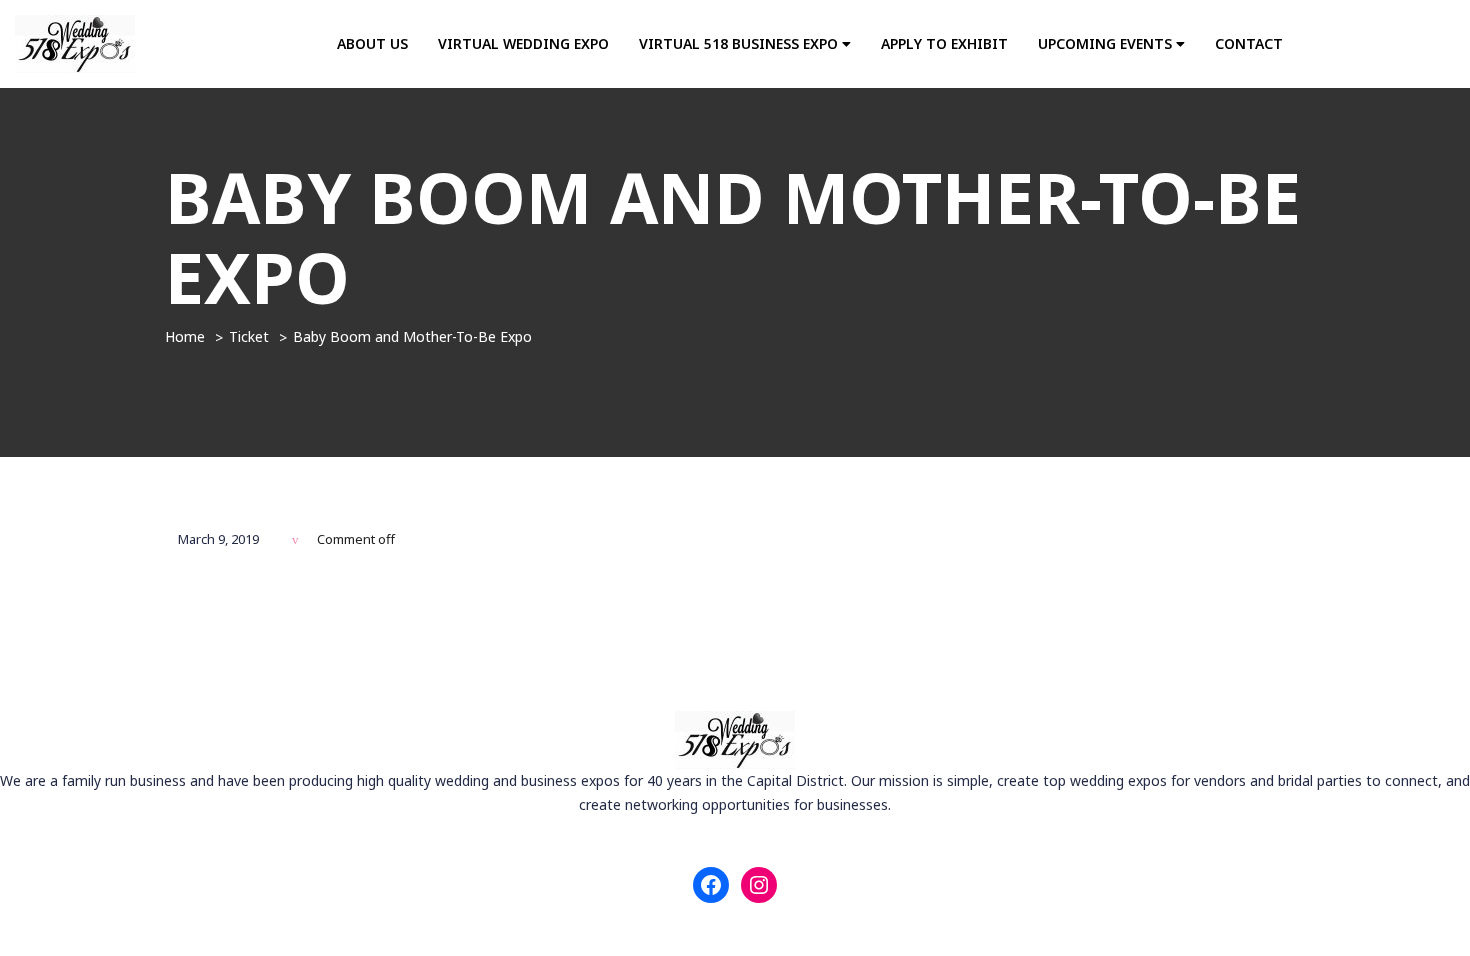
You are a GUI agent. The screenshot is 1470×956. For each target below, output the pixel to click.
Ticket (249, 336)
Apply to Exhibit (944, 43)
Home (185, 336)
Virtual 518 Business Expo (740, 43)
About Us (372, 43)
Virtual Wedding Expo (523, 43)
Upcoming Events (1107, 43)
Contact (1249, 43)
